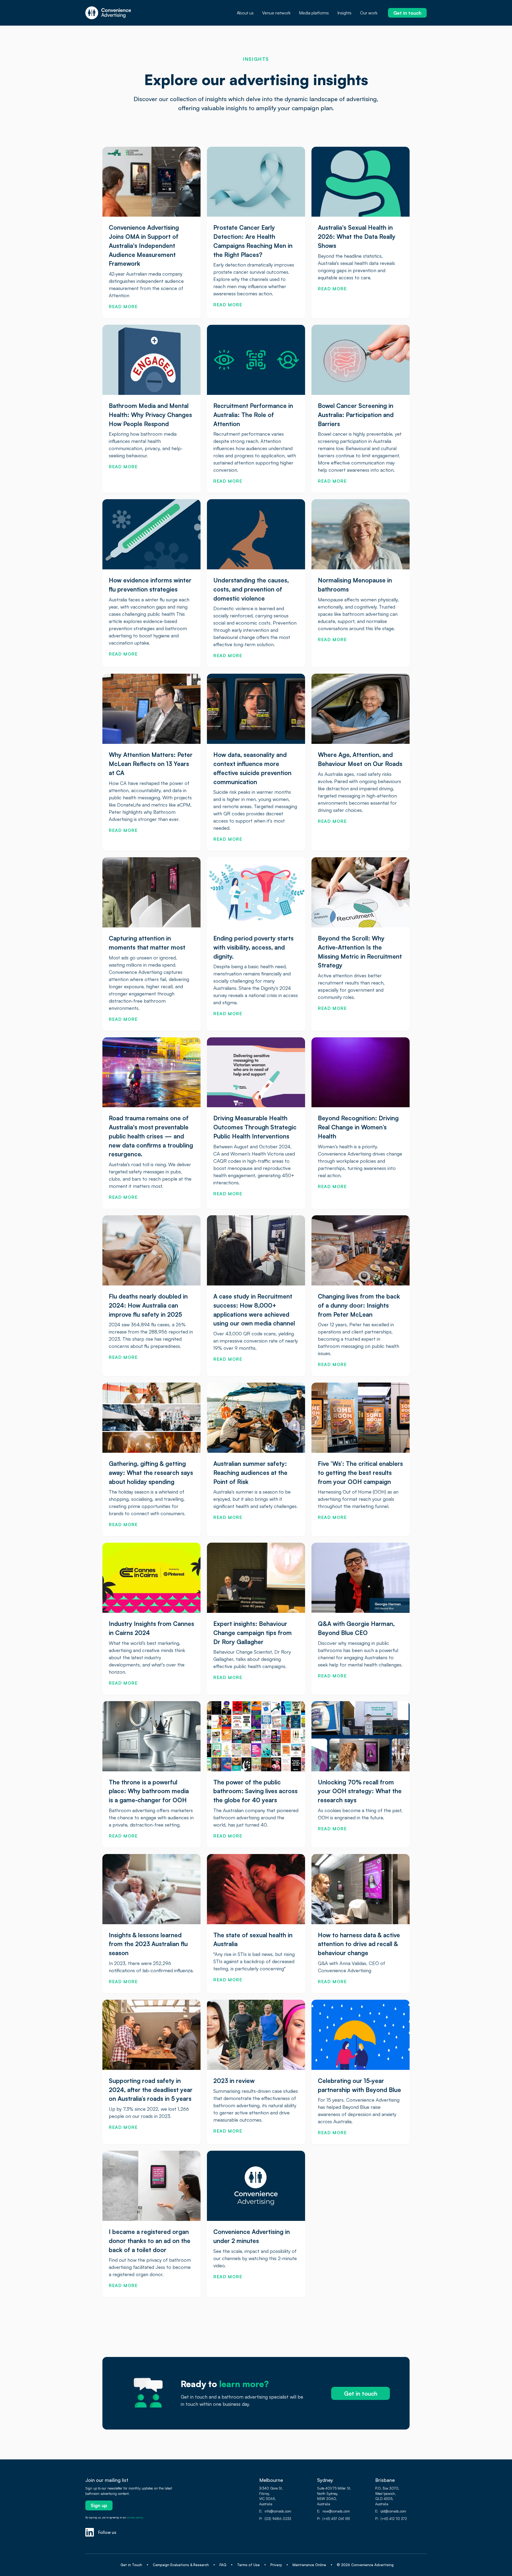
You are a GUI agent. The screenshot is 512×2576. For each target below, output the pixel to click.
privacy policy (135, 2517)
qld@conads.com (393, 2511)
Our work (369, 13)
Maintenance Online (309, 2565)
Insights (344, 13)
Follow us (107, 2532)
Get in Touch (131, 2565)
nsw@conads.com (336, 2511)
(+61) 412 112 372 (394, 2519)
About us (245, 13)
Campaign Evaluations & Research (181, 2565)
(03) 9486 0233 (278, 2519)
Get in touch (407, 13)
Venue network (276, 13)
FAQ (223, 2565)
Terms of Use (248, 2565)
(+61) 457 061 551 (336, 2519)
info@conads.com (278, 2511)
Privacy (276, 2565)
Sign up (99, 2505)
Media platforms (314, 13)
